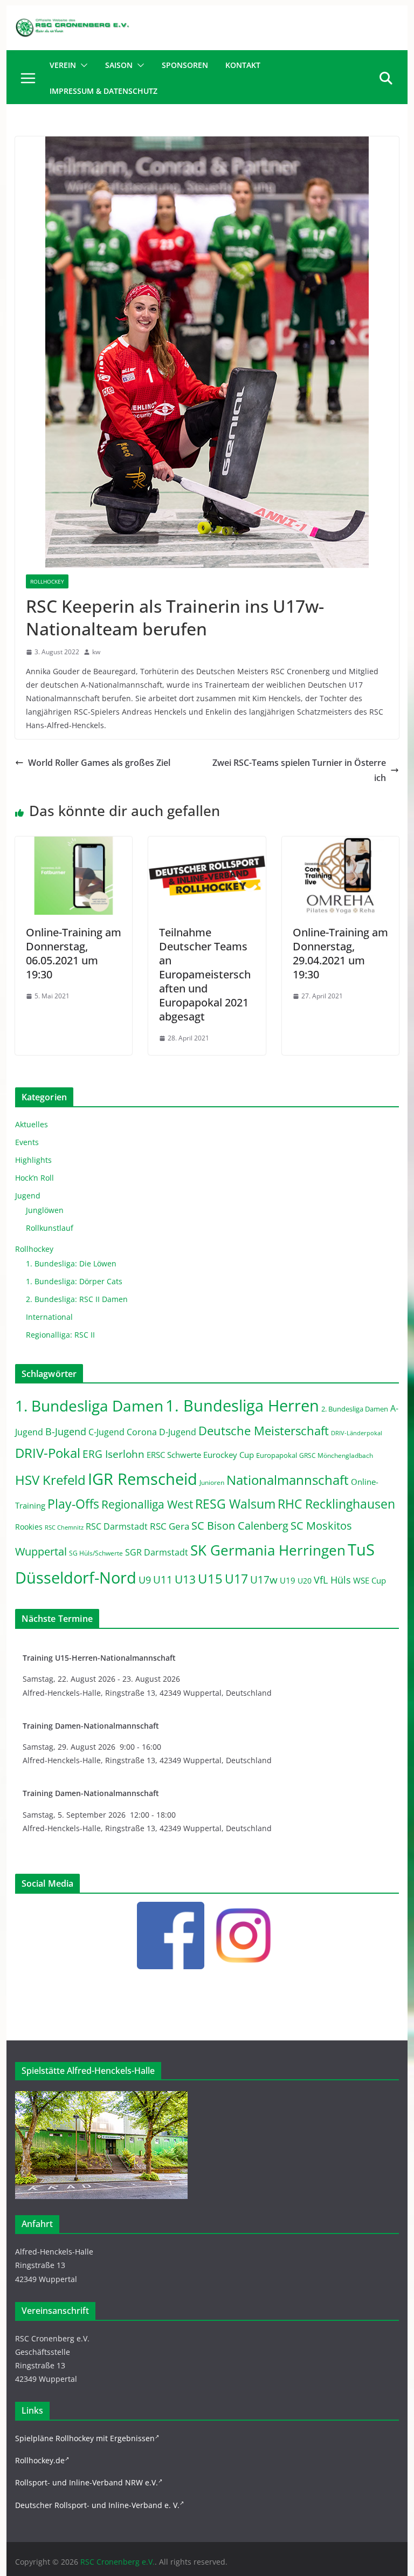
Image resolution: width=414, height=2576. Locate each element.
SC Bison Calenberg (240, 1525)
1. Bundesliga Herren (242, 1406)
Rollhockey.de (40, 2460)
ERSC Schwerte (174, 1455)
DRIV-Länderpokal (357, 1433)
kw (96, 652)
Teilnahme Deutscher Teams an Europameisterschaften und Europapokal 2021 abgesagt (205, 974)
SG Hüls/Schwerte (96, 1553)
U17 (236, 1579)
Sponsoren (185, 65)
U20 (305, 1581)
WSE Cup (370, 1581)
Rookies (29, 1527)
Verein (63, 65)
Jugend (28, 1195)
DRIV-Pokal (48, 1453)
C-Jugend (106, 1432)
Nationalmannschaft (288, 1480)
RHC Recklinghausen (336, 1504)
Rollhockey (47, 581)
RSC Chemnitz (64, 1527)
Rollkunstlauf (50, 1228)
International (49, 1317)
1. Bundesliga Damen (89, 1406)
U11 (163, 1580)
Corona (142, 1432)
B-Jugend (66, 1431)
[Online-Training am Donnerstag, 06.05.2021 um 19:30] (74, 844)
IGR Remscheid (143, 1479)
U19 (288, 1580)
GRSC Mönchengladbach (336, 1455)
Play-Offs (73, 1504)
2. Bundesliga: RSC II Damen (77, 1299)
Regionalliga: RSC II (60, 1335)
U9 (145, 1580)
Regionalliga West (147, 1504)
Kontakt (243, 65)
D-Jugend (178, 1432)
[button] (82, 65)
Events (27, 1142)
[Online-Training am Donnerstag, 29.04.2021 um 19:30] (341, 844)
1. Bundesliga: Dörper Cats (74, 1281)
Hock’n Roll (34, 1178)
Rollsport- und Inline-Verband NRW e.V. (87, 2482)
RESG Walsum (235, 1504)
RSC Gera (170, 1526)
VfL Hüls (332, 1580)
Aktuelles (32, 1124)
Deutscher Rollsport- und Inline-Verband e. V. (97, 2505)
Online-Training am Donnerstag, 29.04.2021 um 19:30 (340, 953)
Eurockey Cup (229, 1455)
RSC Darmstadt (117, 1526)
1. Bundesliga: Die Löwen (71, 1263)
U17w (264, 1580)
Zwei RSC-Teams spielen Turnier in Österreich (299, 770)
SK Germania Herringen (268, 1550)
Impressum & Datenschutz (103, 91)
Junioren (212, 1482)
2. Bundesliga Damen (355, 1409)
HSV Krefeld (50, 1480)
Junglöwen (45, 1210)
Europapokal (277, 1455)
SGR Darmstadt (157, 1552)
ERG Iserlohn (113, 1454)
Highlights (33, 1160)
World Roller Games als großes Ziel (99, 763)
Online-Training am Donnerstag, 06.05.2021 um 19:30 (74, 953)
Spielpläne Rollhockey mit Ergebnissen (85, 2438)
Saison (119, 65)
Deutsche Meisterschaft (264, 1431)
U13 (185, 1579)
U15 (210, 1579)
